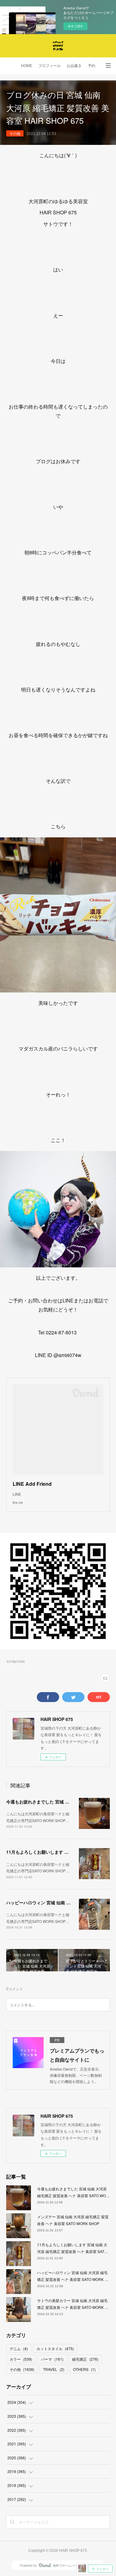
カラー (21, 2359)
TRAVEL (54, 2369)
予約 (92, 66)
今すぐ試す (75, 26)
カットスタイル (55, 2348)
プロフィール (49, 66)
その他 (15, 133)
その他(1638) (15, 1661)
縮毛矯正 (85, 2359)
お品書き (74, 66)
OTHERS (84, 2369)
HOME (27, 66)
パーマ (52, 2359)
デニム (19, 2348)
